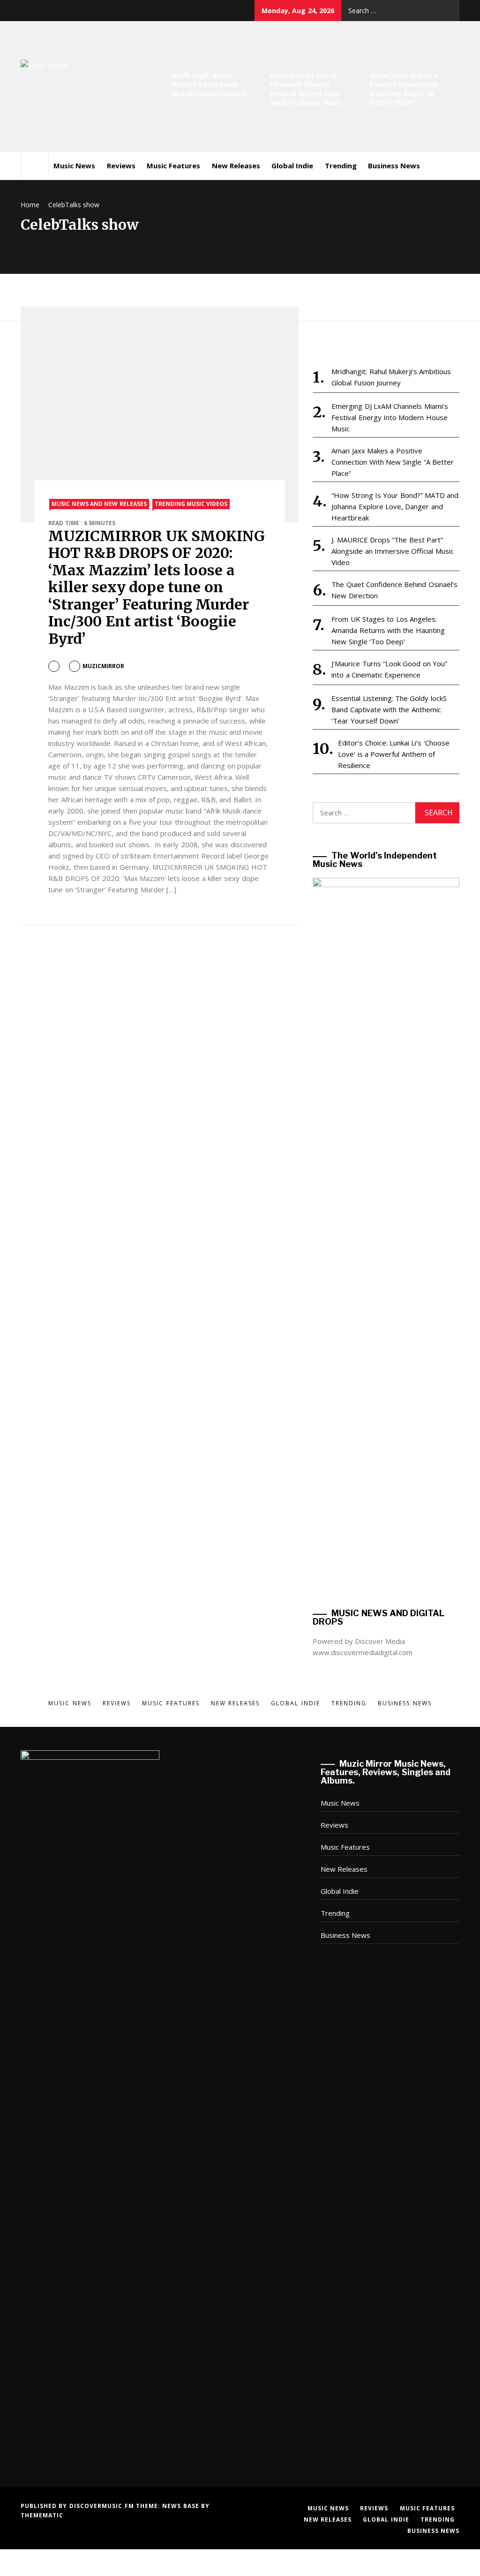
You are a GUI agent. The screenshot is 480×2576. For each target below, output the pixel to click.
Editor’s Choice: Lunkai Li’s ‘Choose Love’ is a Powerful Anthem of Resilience (394, 754)
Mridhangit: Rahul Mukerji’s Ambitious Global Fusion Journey (208, 85)
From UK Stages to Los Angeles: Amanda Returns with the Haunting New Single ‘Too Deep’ (388, 630)
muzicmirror (103, 666)
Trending (341, 166)
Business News (394, 166)
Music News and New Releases (99, 504)
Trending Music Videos (191, 504)
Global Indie (292, 166)
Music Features (173, 166)
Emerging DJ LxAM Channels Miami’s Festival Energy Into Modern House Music (306, 89)
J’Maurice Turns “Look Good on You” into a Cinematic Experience (389, 669)
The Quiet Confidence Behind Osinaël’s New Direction (394, 590)
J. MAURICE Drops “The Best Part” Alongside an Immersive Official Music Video (392, 551)
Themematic (42, 2515)
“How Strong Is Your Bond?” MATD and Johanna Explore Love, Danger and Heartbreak (395, 506)
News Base (182, 2506)
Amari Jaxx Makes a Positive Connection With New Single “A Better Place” (404, 89)
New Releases (236, 166)
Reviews (121, 166)
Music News (74, 166)
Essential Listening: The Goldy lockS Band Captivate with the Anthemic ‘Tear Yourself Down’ (389, 709)
